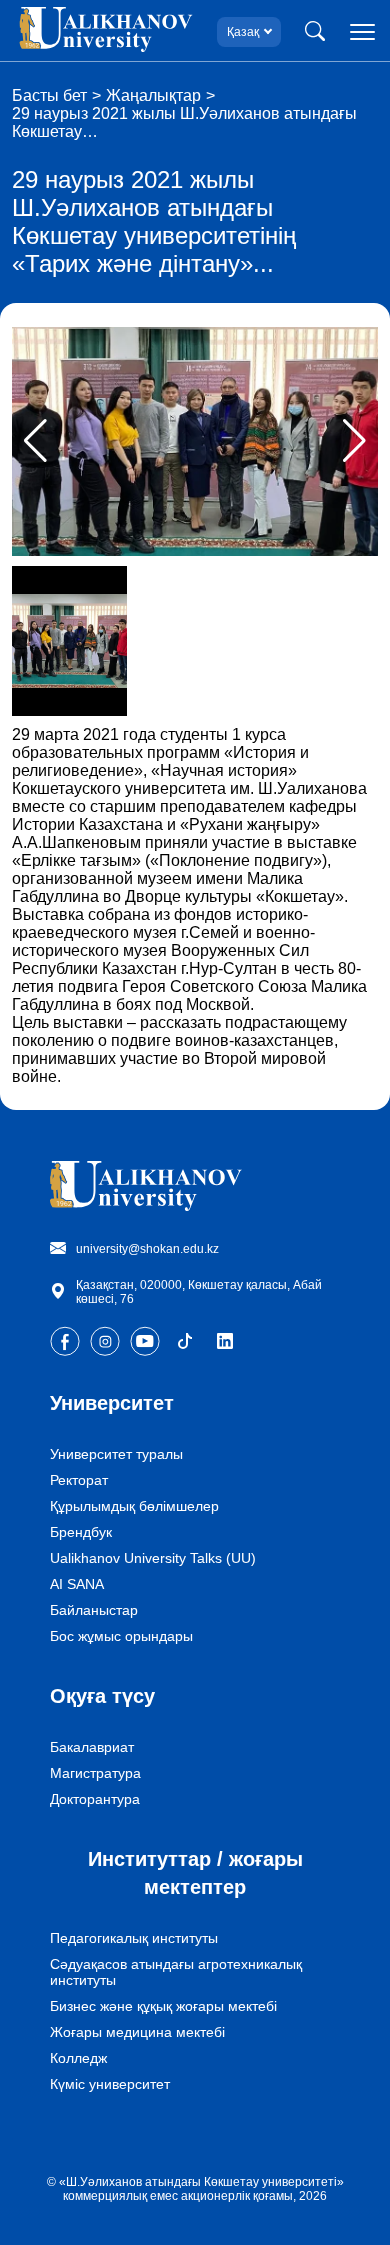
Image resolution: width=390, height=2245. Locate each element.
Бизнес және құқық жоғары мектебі (163, 2006)
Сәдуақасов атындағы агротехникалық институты (176, 1972)
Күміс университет (110, 2084)
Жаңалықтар (153, 95)
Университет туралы (116, 1454)
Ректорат (79, 1480)
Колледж (78, 2058)
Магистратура (95, 1773)
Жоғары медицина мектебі (137, 2032)
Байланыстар (94, 1610)
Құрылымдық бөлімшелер (134, 1506)
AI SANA (77, 1584)
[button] (354, 441)
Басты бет (49, 95)
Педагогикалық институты (134, 1938)
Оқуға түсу (102, 1696)
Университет (112, 1403)
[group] (195, 441)
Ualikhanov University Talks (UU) (153, 1558)
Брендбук (81, 1532)
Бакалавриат (92, 1747)
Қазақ (243, 32)
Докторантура (95, 1799)
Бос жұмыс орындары (121, 1636)
